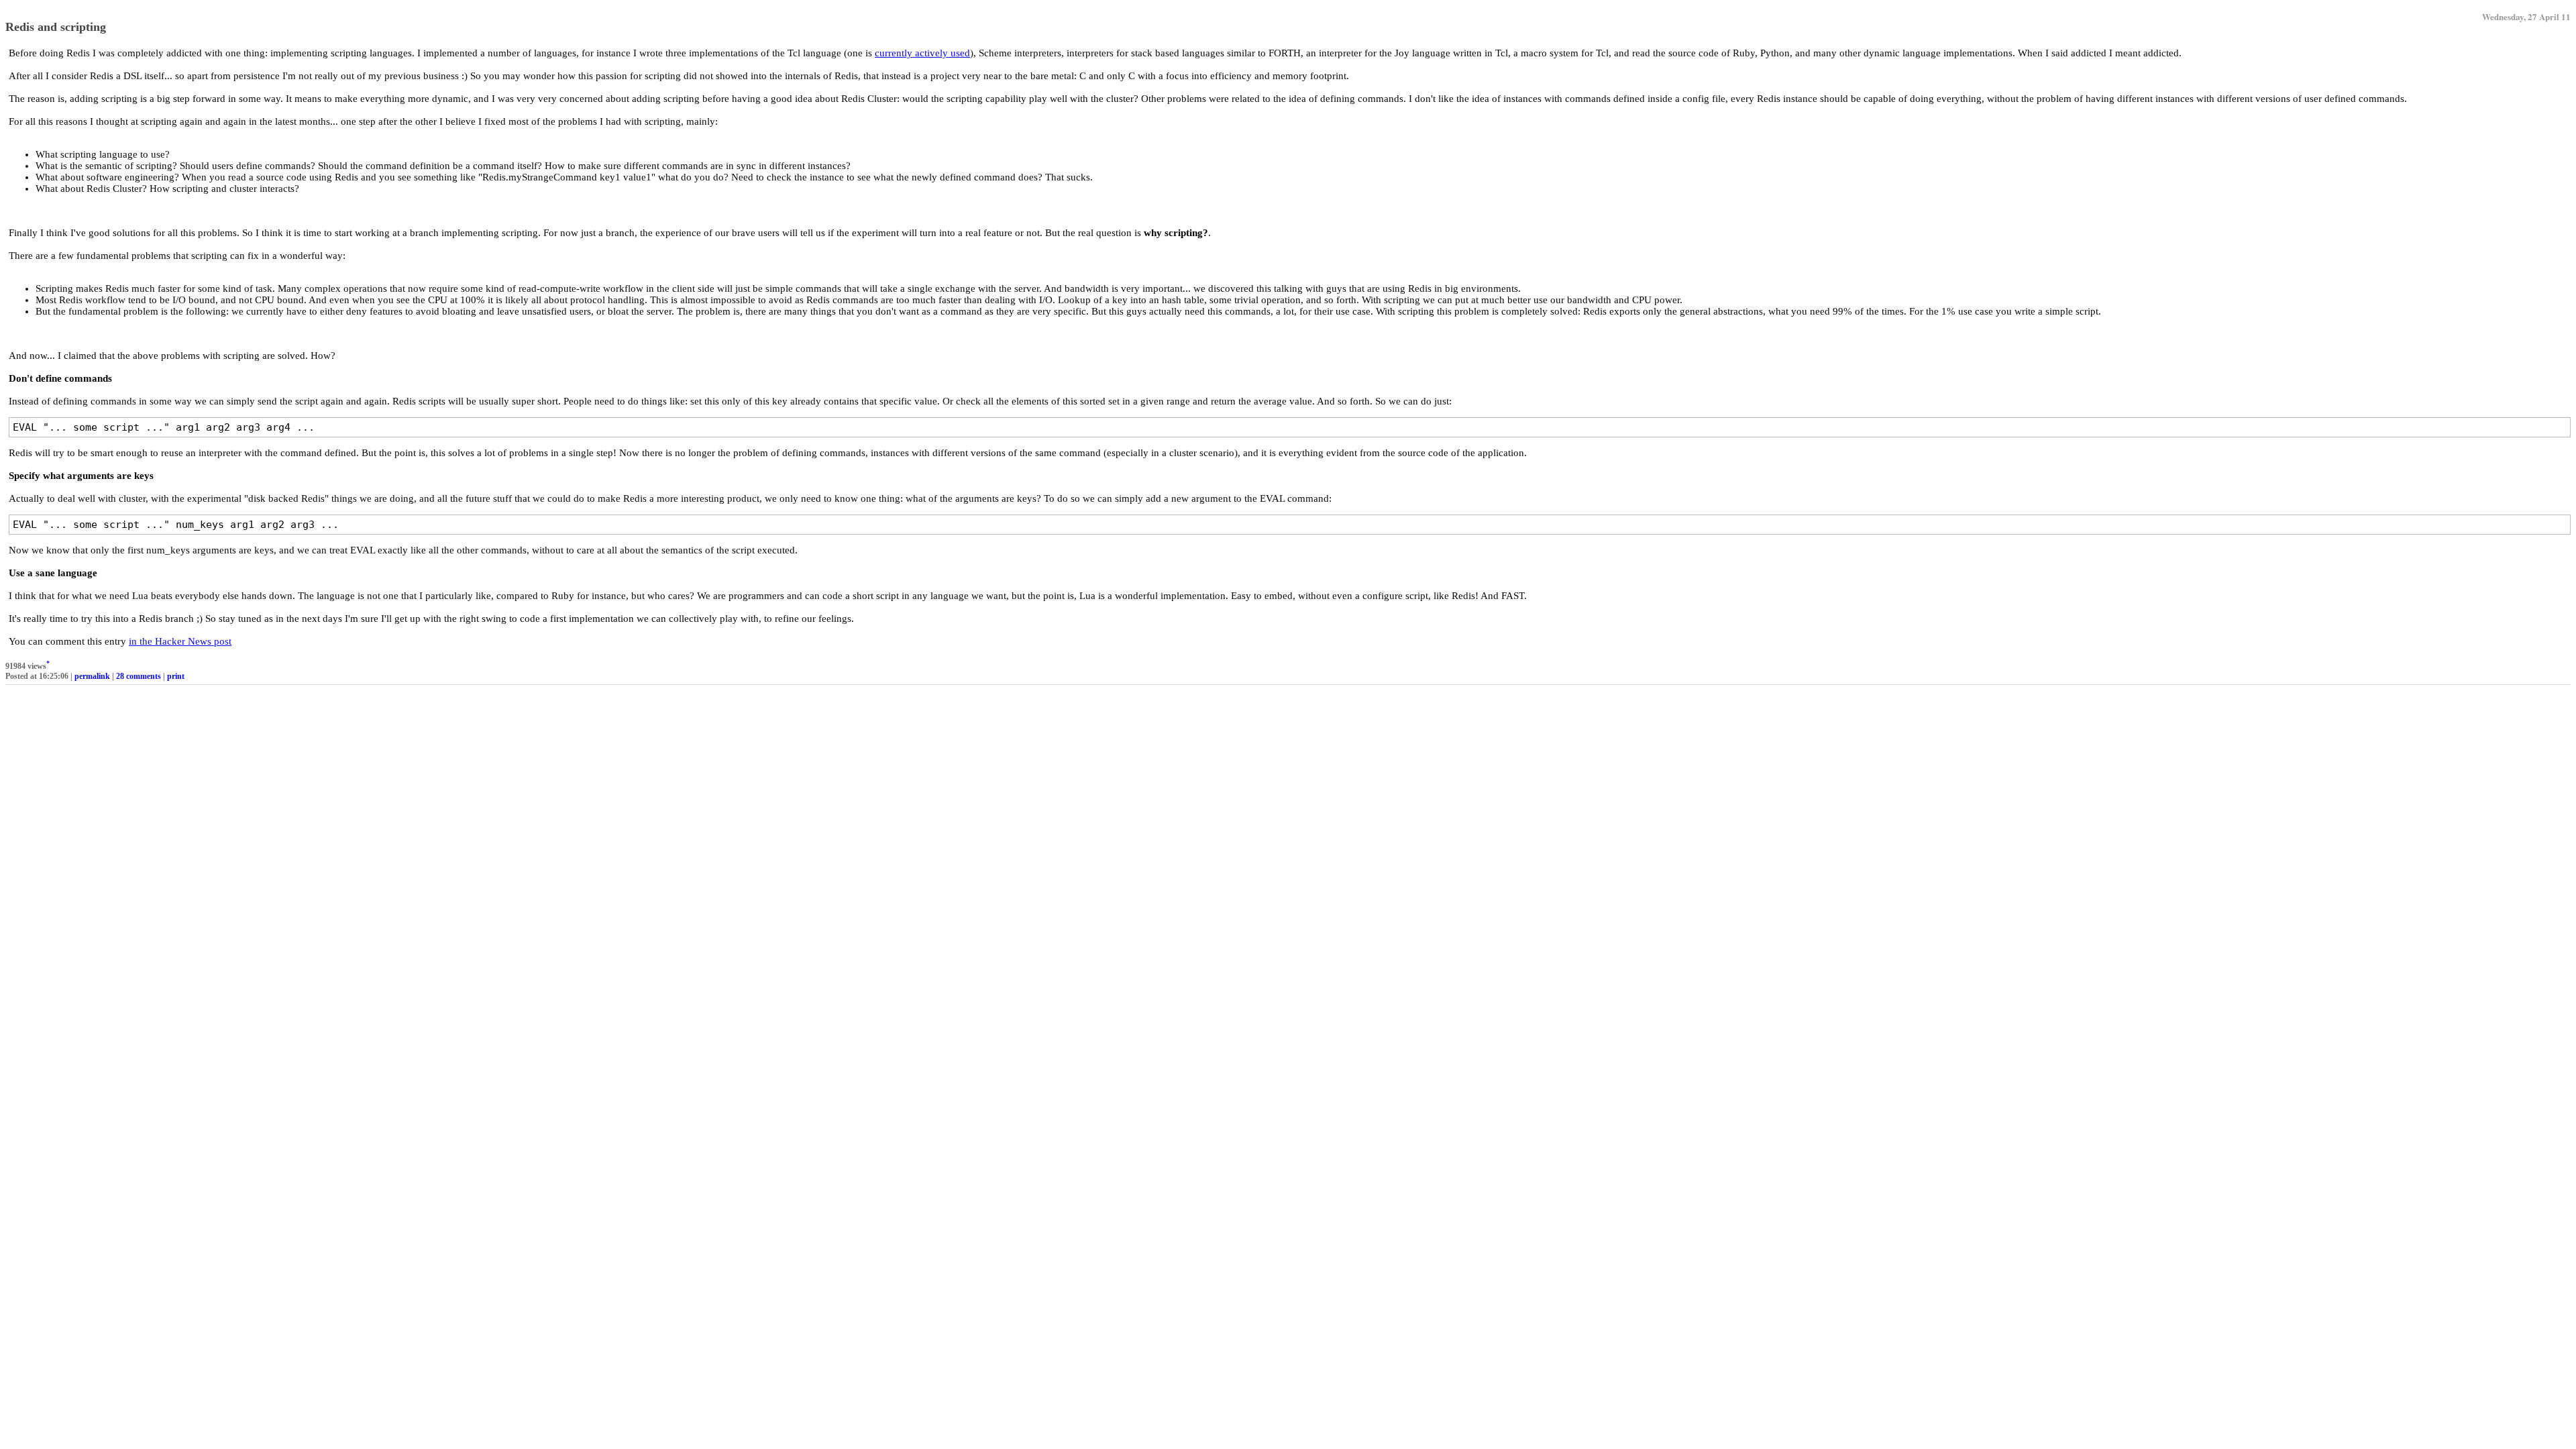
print (176, 676)
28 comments (139, 676)
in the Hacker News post (180, 641)
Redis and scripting (56, 27)
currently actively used (922, 53)
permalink (92, 676)
